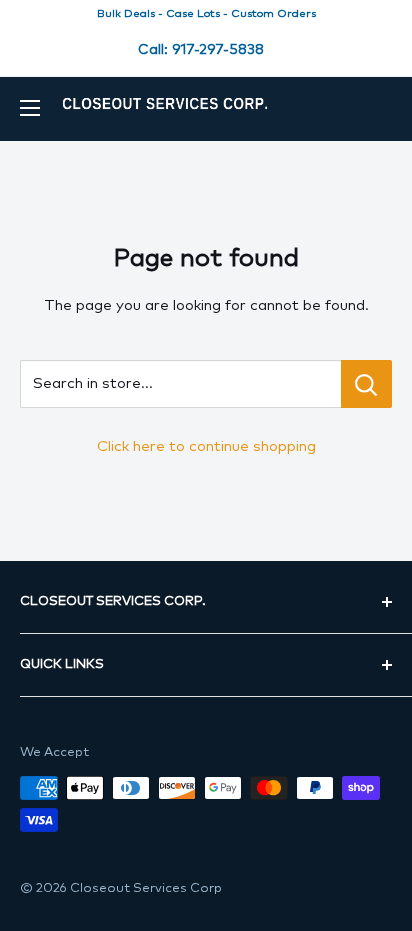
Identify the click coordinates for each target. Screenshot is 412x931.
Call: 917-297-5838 (201, 50)
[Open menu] (30, 108)
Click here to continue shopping (206, 446)
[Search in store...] (366, 384)
